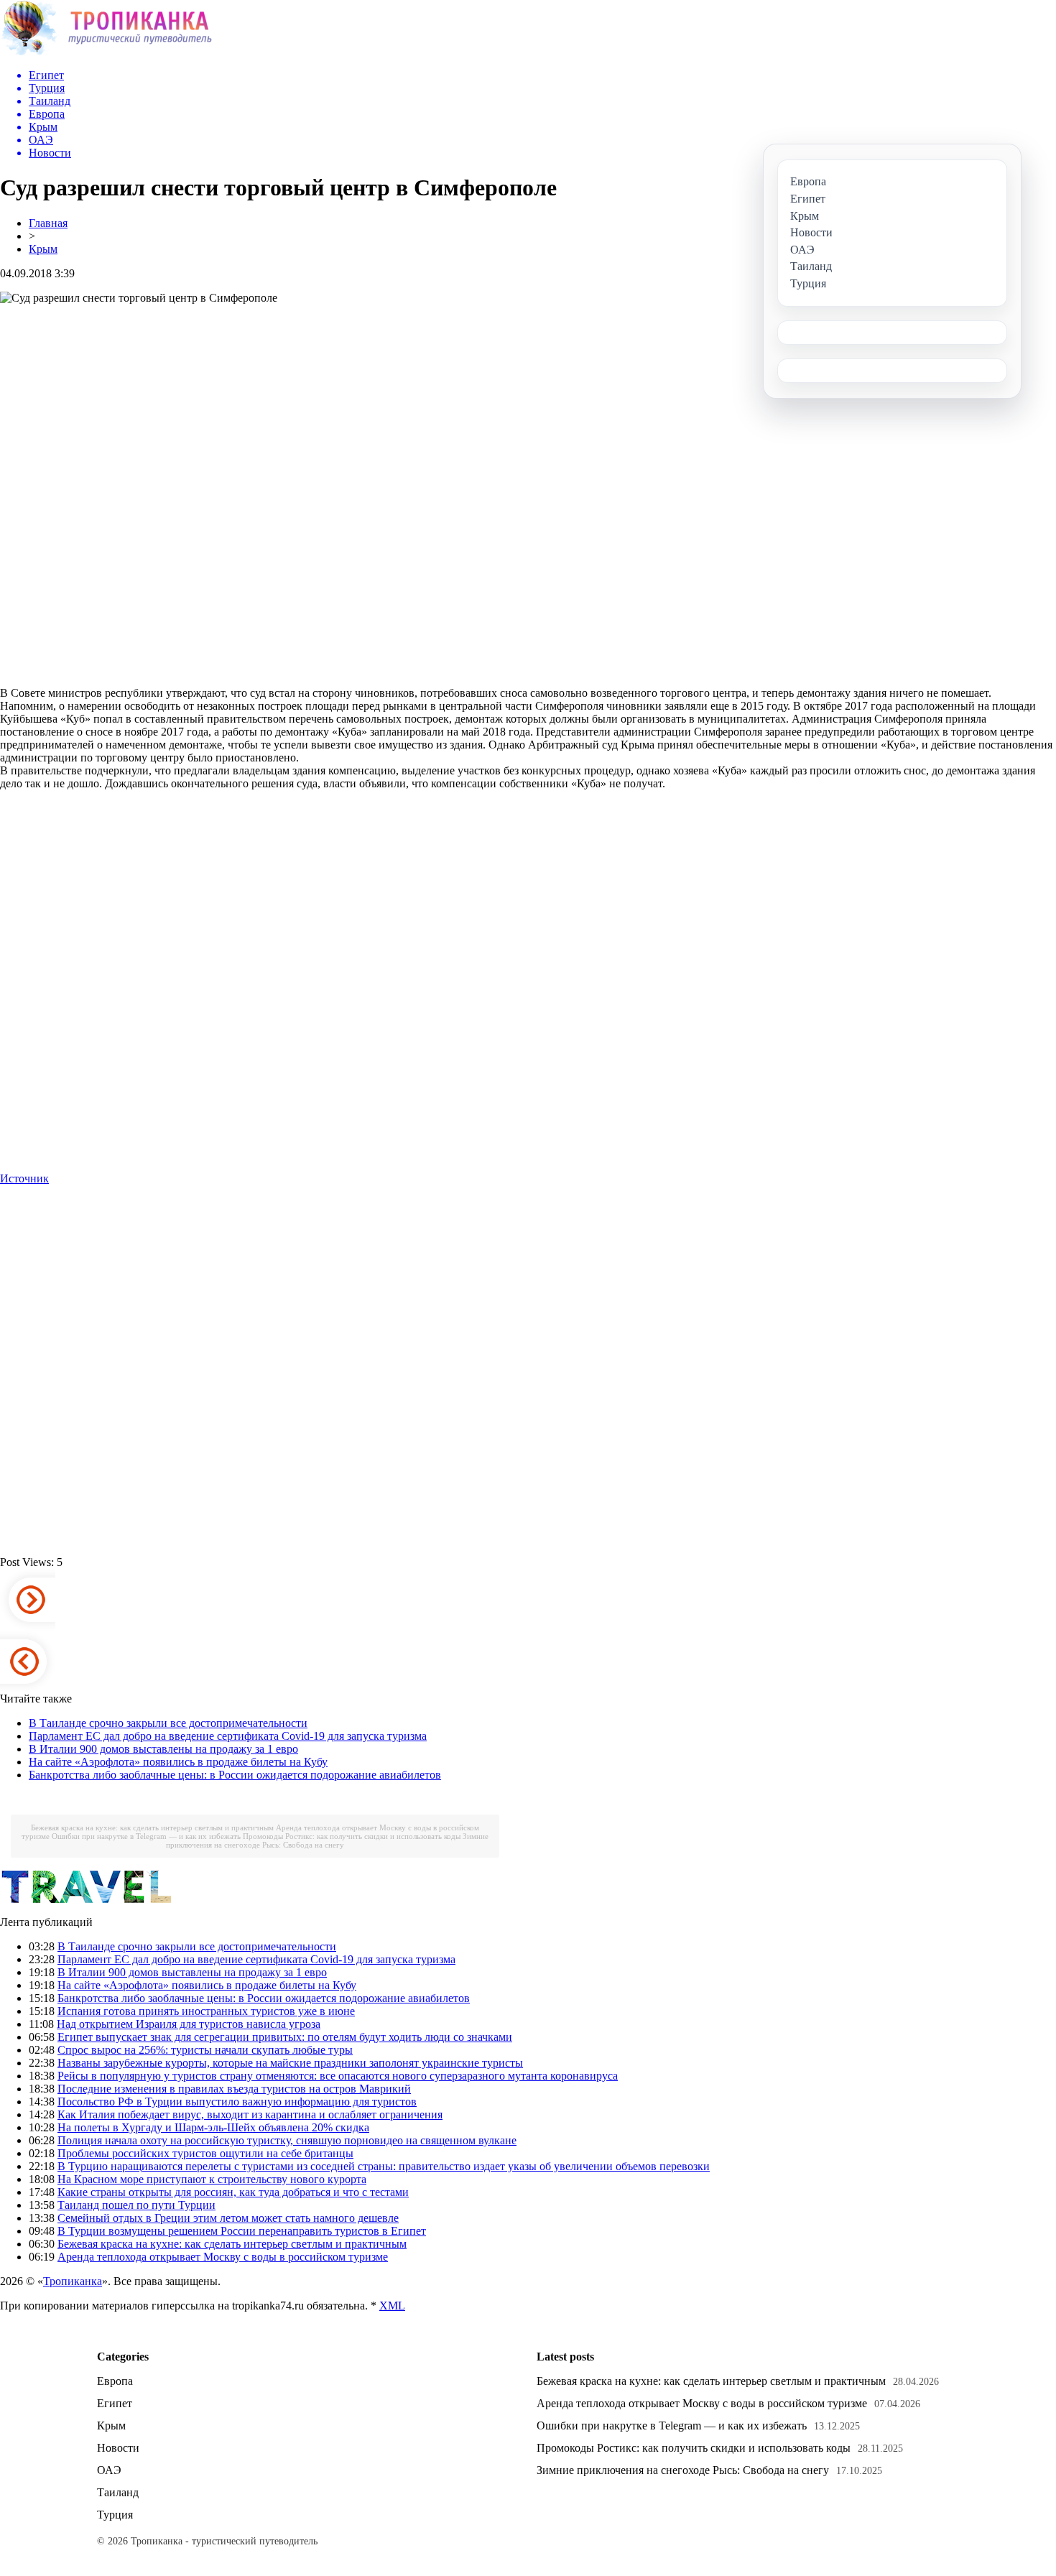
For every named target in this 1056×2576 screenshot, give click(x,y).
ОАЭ (109, 2470)
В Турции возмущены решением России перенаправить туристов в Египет (242, 2231)
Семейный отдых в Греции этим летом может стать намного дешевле (228, 2218)
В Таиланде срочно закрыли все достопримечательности (168, 1723)
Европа (115, 2381)
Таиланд (118, 2492)
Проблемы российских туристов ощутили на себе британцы (205, 2153)
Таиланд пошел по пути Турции (136, 2205)
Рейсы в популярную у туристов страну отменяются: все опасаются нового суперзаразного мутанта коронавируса (338, 2076)
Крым (43, 249)
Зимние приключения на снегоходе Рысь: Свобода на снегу (327, 1840)
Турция (115, 2515)
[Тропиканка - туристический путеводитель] (106, 54)
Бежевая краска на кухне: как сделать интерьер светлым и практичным (152, 1827)
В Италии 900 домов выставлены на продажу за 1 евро (163, 1749)
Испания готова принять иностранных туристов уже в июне (206, 2011)
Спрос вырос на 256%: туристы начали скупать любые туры (205, 2050)
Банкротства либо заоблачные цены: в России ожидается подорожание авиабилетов (235, 1775)
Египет (115, 2403)
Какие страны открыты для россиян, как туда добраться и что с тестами (233, 2192)
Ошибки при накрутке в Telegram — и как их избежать (146, 1836)
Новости (118, 2448)
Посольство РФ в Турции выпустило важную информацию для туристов (237, 2102)
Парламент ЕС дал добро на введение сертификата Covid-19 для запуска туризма (228, 1736)
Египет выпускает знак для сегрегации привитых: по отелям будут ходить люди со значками (285, 2037)
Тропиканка (73, 2281)
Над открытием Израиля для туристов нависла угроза (189, 2024)
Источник (24, 1178)
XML (392, 2306)
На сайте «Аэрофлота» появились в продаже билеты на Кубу (178, 1762)
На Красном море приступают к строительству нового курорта (212, 2179)
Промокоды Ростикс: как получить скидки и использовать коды (352, 1836)
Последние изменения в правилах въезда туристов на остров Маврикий (234, 2089)
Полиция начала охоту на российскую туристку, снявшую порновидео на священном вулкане (287, 2140)
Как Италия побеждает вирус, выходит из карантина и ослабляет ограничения (250, 2114)
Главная (48, 223)
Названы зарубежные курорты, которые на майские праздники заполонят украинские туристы (290, 2063)
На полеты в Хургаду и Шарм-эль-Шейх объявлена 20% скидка (213, 2127)
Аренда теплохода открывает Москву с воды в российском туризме (223, 2257)
